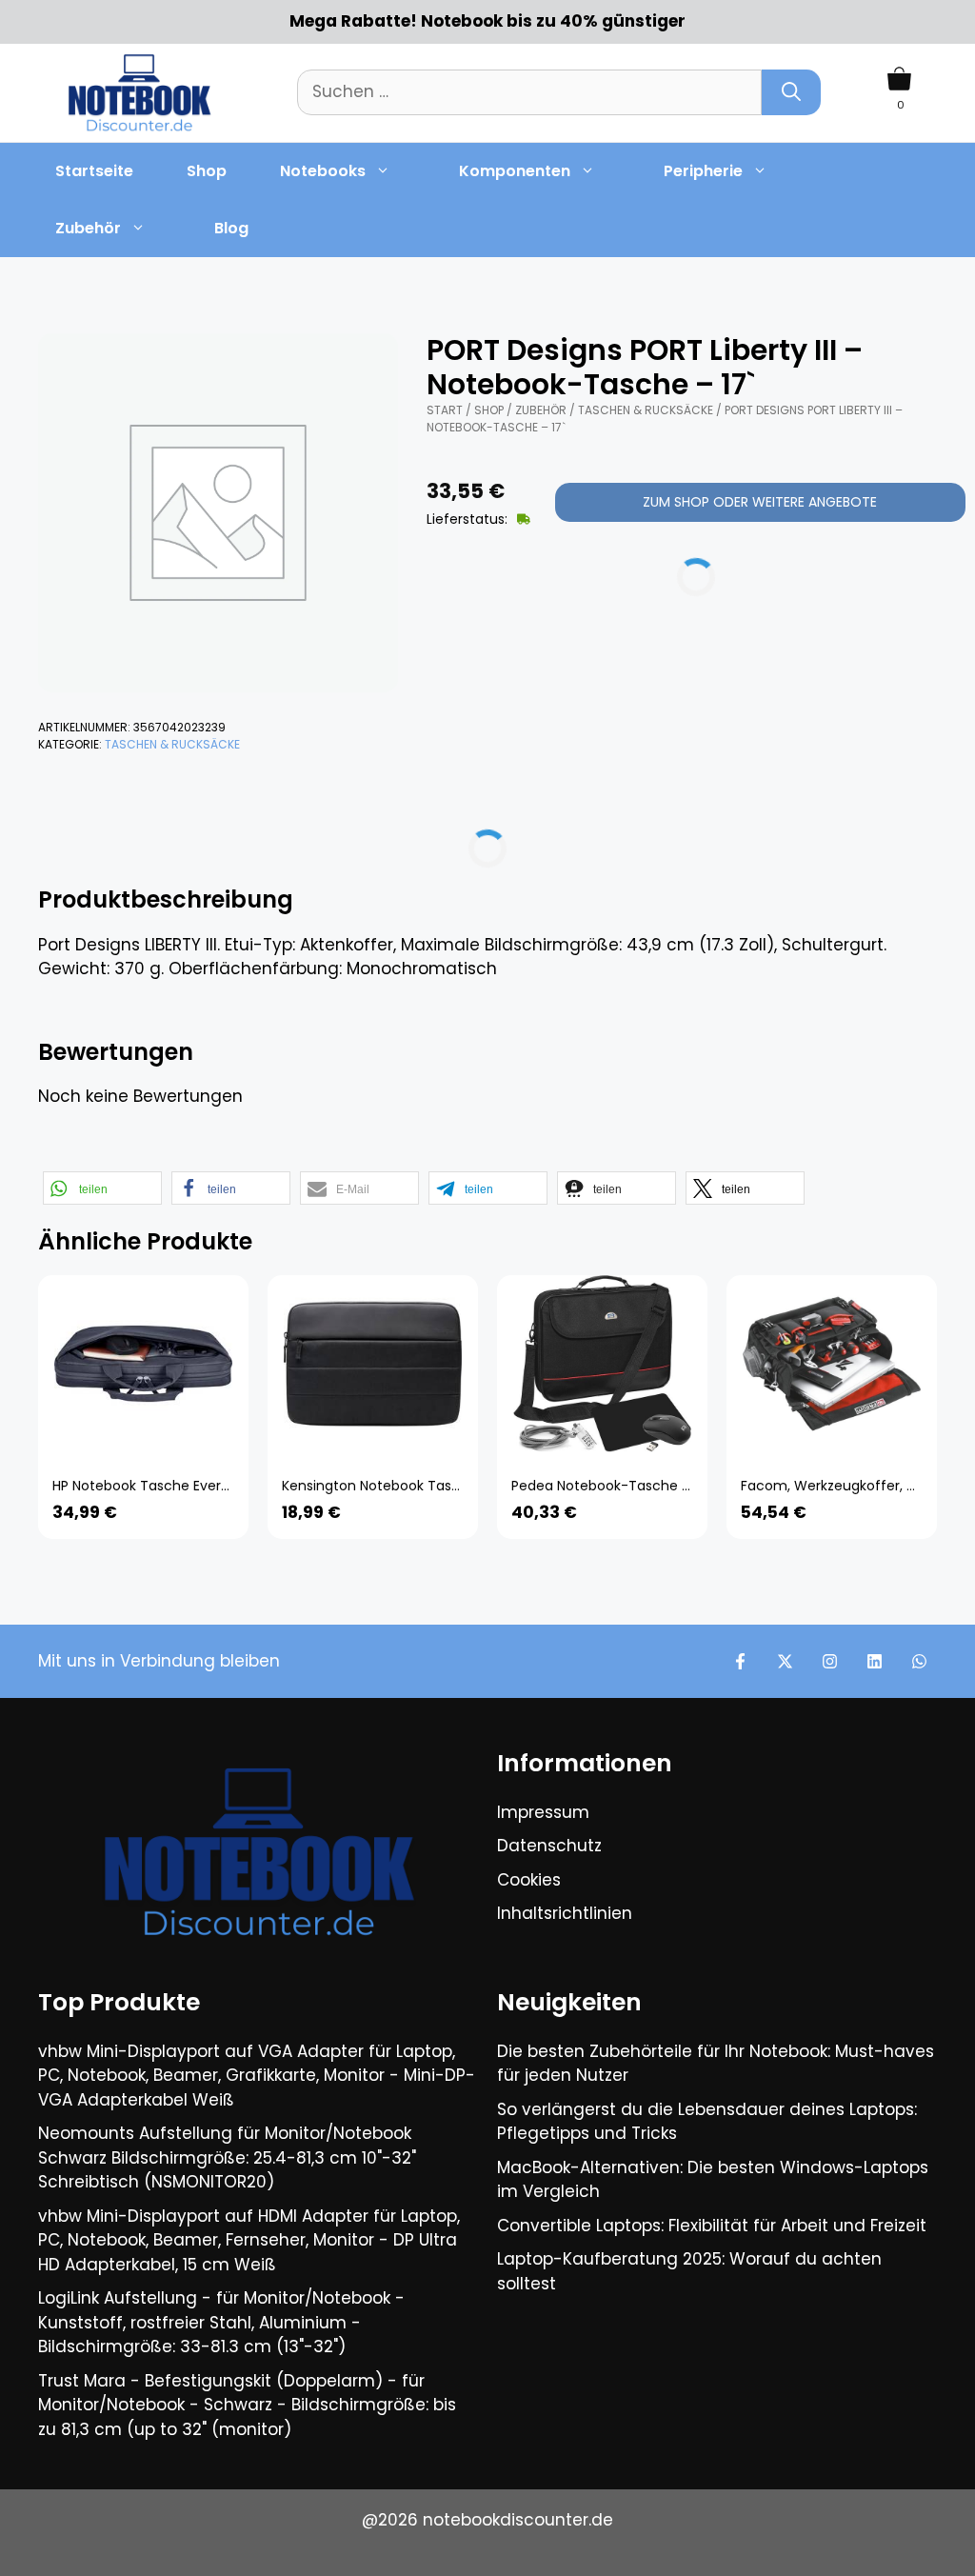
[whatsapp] (919, 1661)
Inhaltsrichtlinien (565, 1913)
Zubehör (88, 228)
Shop (207, 171)
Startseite (94, 171)
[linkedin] (875, 1661)
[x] (785, 1661)
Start (445, 410)
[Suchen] (791, 92)
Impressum (543, 1812)
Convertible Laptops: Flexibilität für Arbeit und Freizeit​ (712, 2226)
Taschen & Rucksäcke (172, 744)
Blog (231, 228)
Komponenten (515, 171)
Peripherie (703, 171)
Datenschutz (549, 1846)
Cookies (529, 1880)
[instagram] (830, 1661)
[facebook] (740, 1661)
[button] (102, 1188)
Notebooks (323, 171)
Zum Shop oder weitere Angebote (760, 502)
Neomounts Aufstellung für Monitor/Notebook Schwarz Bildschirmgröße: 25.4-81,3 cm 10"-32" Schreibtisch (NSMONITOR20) (227, 2157)
